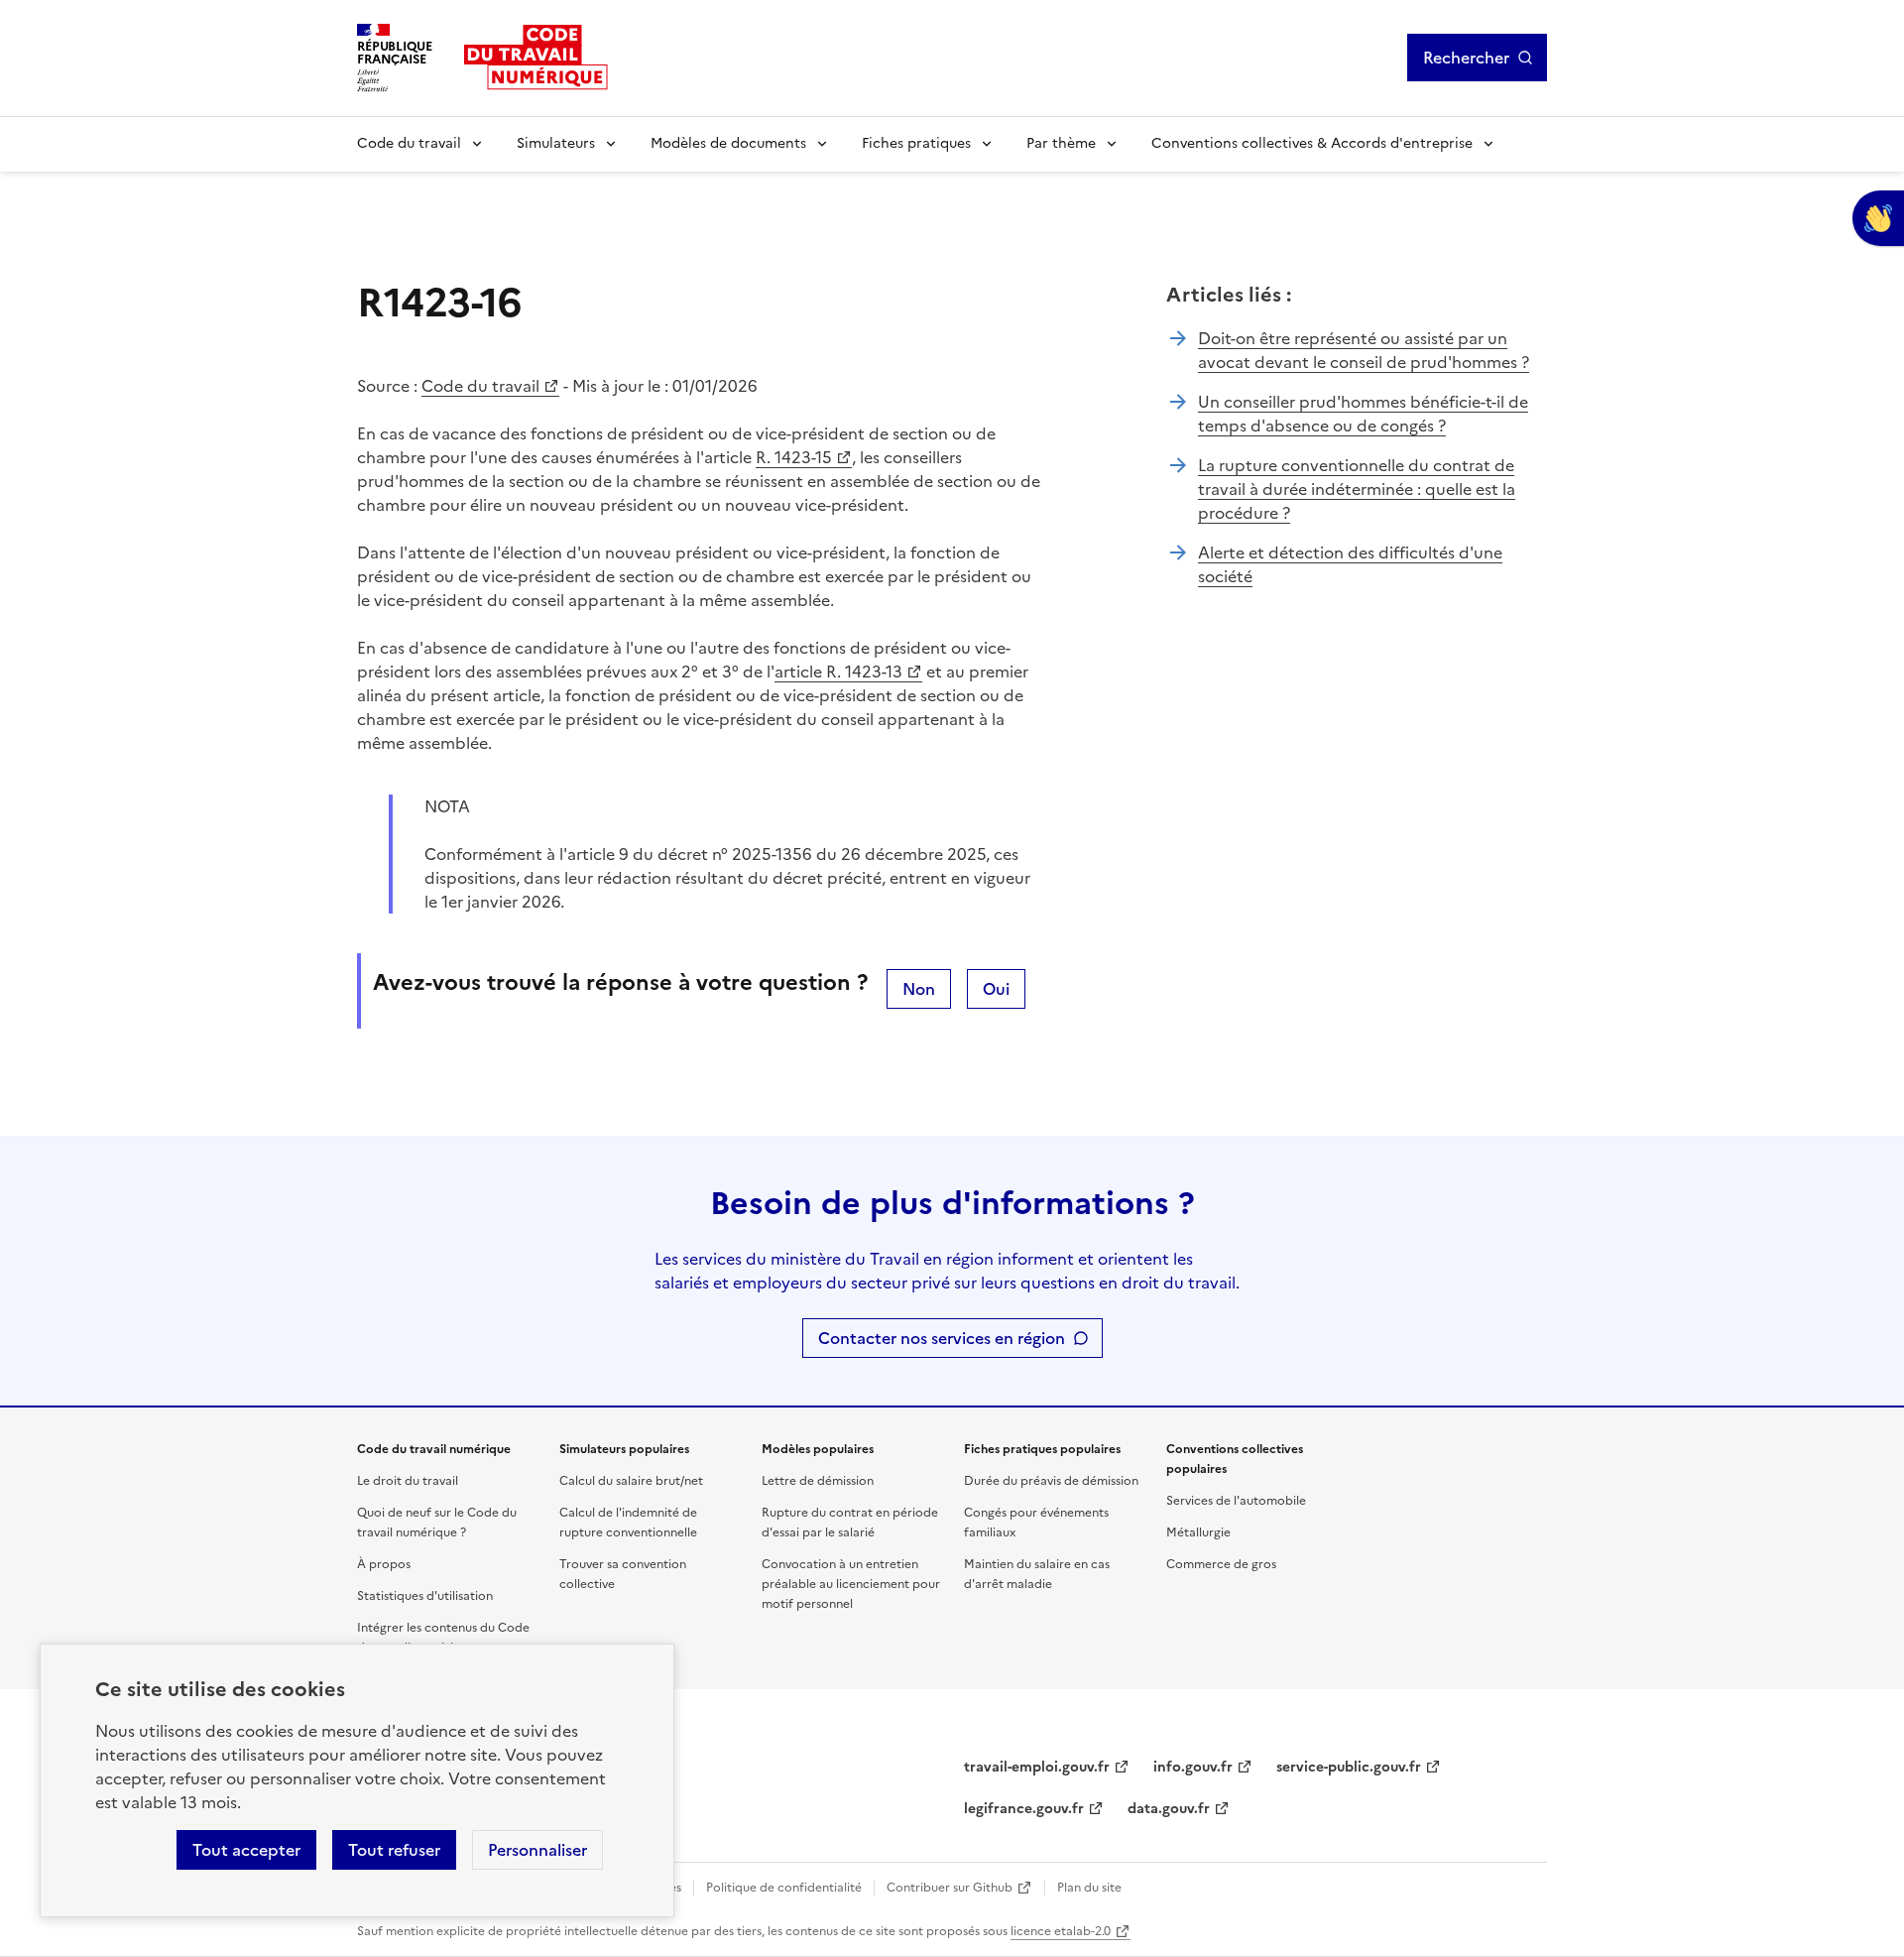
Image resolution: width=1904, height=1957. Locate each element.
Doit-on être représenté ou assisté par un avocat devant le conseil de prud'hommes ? (1364, 350)
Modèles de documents (728, 143)
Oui (996, 989)
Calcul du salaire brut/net (631, 1481)
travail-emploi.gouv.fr (1037, 1767)
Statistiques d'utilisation (425, 1596)
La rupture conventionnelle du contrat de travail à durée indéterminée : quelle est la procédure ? (1357, 489)
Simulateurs (556, 143)
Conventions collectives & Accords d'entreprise (1312, 143)
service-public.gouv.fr (1349, 1767)
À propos (384, 1564)
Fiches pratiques (916, 143)
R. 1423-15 (794, 457)
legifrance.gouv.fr (1024, 1809)
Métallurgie (1198, 1532)
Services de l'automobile (1236, 1501)
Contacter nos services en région (942, 1338)
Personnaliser (537, 1850)
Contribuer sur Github (950, 1888)
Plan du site (1089, 1888)
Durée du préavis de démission (1051, 1481)
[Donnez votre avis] (1878, 218)
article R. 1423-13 (838, 672)
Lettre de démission (818, 1481)
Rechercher (1466, 58)
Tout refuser (394, 1850)
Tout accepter (246, 1850)
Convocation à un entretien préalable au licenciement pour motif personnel (851, 1584)
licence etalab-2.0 (1061, 1931)
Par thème (1061, 143)
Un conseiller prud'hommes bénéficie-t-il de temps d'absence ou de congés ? (1363, 414)
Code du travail (409, 143)
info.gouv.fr (1193, 1767)
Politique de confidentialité (784, 1888)
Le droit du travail (408, 1481)
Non (919, 989)
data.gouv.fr (1169, 1809)
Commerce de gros (1221, 1564)
